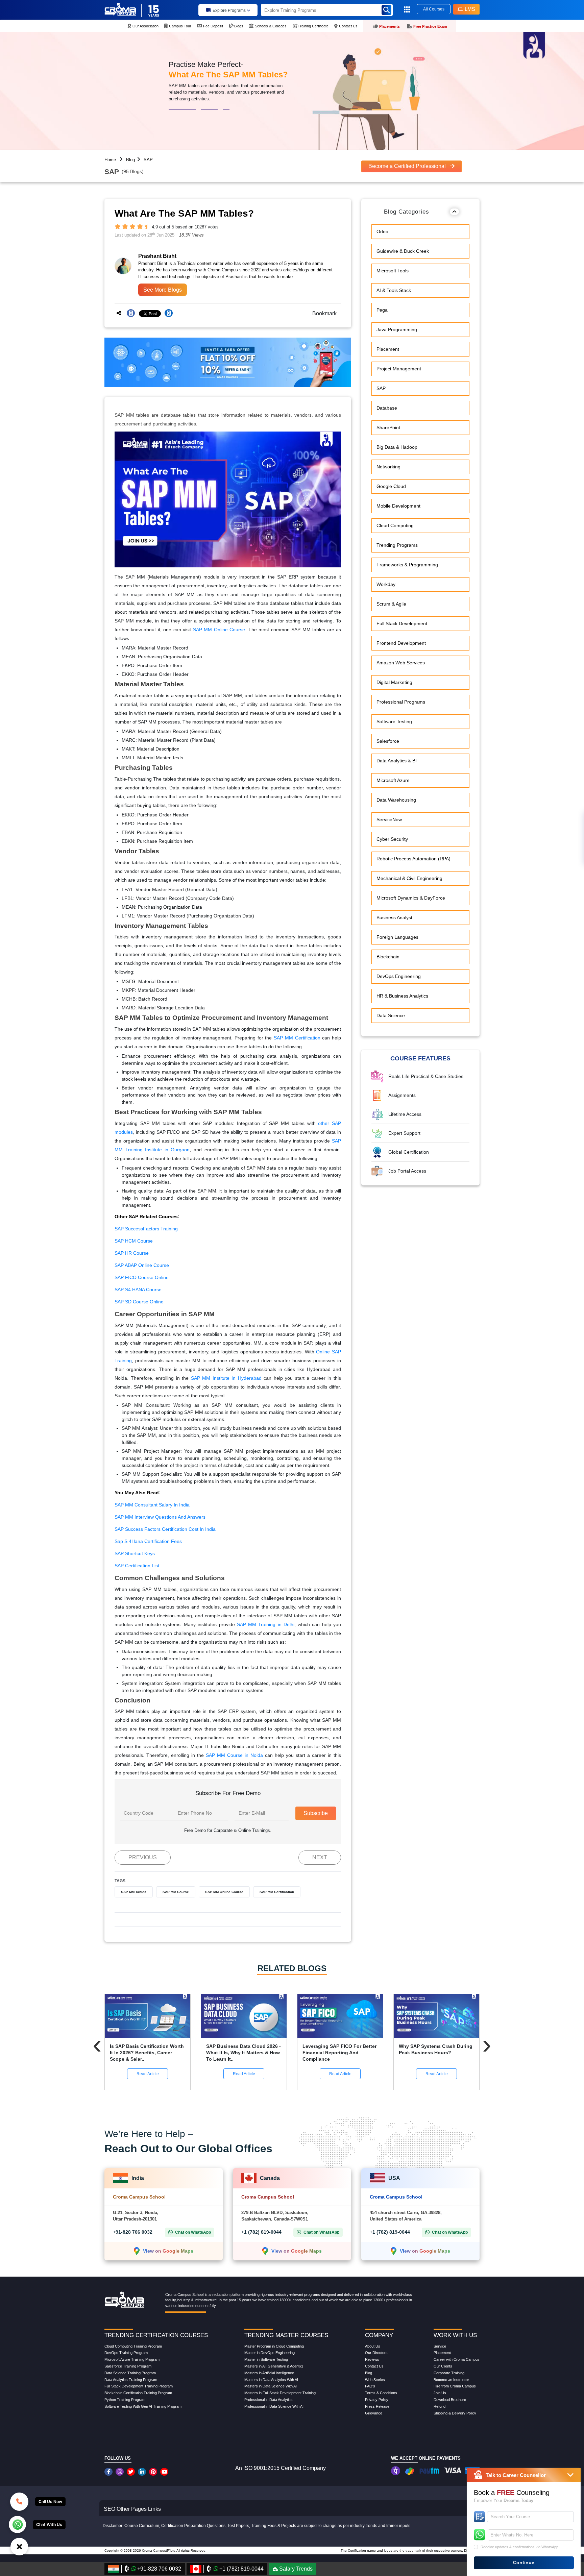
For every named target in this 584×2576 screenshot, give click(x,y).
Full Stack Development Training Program (139, 2386)
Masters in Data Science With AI (271, 2386)
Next (320, 1857)
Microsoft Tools (393, 271)
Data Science (391, 1016)
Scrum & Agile (391, 604)
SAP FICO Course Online (142, 1277)
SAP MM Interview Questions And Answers (160, 1517)
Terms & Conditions (381, 2393)
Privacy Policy (377, 2400)
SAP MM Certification (297, 1038)
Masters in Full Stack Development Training (280, 2393)
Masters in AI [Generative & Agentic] (274, 2366)
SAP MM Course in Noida (234, 1755)
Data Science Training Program (130, 2373)
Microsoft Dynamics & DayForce (411, 898)
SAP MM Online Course (219, 630)
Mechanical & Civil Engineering (409, 879)
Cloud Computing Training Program (133, 2346)
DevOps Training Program (126, 2353)
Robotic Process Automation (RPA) (413, 859)
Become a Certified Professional (408, 166)
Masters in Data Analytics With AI (271, 2380)
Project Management (399, 369)
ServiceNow (389, 820)
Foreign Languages (397, 937)
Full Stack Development (402, 624)
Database (387, 408)
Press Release (377, 2406)
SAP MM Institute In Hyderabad (226, 1378)
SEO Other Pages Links (132, 2509)
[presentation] (97, 2044)
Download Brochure (450, 2400)
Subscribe (316, 1813)
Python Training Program (125, 2400)
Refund (440, 2406)
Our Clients (443, 2366)
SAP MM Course (176, 1892)
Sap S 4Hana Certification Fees (148, 1541)
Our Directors (376, 2353)
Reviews (372, 2359)
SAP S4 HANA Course (138, 1290)
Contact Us (374, 2366)
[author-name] (177, 256)
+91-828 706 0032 (133, 2232)
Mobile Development (398, 506)
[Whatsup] (17, 2524)
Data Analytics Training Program (131, 2380)
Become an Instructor (451, 2380)
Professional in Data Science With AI (274, 2406)
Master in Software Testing (266, 2359)
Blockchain (388, 957)
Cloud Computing (395, 526)
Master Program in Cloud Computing (274, 2346)
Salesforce (388, 741)
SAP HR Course (132, 1253)
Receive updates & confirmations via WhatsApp (519, 2547)
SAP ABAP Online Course (142, 1265)
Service (440, 2346)
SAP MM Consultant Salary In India (152, 1505)
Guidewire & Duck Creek (403, 251)
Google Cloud (391, 487)
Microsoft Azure (393, 781)
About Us (373, 2346)
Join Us (440, 2393)
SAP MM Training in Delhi (266, 1624)
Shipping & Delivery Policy (455, 2413)
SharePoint (388, 428)
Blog (130, 160)
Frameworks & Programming (407, 565)
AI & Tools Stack (394, 291)
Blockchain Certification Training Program (138, 2393)
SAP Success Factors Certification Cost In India (165, 1529)
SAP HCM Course (134, 1241)
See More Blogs (163, 290)
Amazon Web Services (401, 663)
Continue (524, 2562)
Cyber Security (392, 839)
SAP (148, 160)
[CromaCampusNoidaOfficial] (109, 2472)
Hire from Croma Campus (455, 2386)
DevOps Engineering (399, 977)
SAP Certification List (137, 1566)
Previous (143, 1857)
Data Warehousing (396, 800)
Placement (388, 349)
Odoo (382, 232)
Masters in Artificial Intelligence (269, 2373)
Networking (388, 467)
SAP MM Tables (134, 1892)
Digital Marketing (394, 683)
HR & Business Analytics (402, 996)
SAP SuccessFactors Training (146, 1229)
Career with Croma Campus (457, 2359)
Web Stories (375, 2380)
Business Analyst (394, 918)
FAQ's (370, 2386)
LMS (470, 9)
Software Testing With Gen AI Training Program (143, 2406)
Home (110, 160)
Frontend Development (401, 643)
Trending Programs (397, 545)
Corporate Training (449, 2373)
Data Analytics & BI (397, 761)
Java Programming (397, 330)
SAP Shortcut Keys (135, 1553)
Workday (386, 585)
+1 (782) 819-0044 (261, 2232)
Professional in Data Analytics (269, 2400)
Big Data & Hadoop (397, 447)
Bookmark (322, 313)
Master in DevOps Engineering (270, 2353)
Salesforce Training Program (128, 2366)
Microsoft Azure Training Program (132, 2359)
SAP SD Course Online (139, 1302)
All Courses (434, 9)
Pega (382, 310)
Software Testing (394, 722)
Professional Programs (401, 702)
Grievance (374, 2413)
